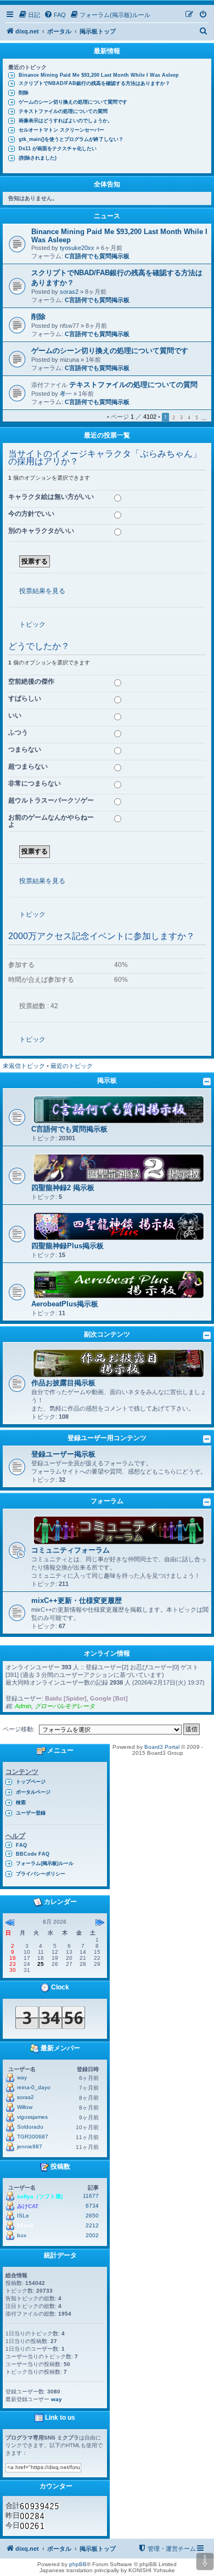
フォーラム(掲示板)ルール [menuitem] (45, 1863)
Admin (23, 1706)
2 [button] (174, 418)
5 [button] (197, 418)
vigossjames (32, 2117)
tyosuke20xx (77, 248)
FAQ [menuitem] (21, 1845)
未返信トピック (24, 1066)
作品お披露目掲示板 (63, 1383)
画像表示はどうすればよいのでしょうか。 (66, 121)
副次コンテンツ (107, 1334)
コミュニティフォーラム (71, 1550)
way (22, 2077)
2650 (92, 2216)
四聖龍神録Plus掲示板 (67, 1246)
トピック (32, 624)
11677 (91, 2196)
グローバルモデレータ (65, 1706)
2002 (92, 2235)
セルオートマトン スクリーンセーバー (61, 130)
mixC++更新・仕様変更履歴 (77, 1600)
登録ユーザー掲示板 (63, 1454)
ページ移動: (19, 1729)
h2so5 (25, 2225)
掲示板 (107, 1081)
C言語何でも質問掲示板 (97, 256)
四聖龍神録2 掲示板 (63, 1188)
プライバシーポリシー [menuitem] (41, 1874)
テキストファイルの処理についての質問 (63, 111)
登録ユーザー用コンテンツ (107, 1438)
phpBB (78, 2564)
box (22, 2235)
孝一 (66, 394)
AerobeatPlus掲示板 (65, 1304)
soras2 (69, 292)
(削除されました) (38, 158)
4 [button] (189, 418)
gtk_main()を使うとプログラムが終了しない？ (71, 139)
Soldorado (30, 2127)
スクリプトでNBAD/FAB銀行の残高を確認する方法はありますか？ (94, 83)
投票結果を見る (42, 591)
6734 (92, 2206)
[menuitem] (29, 15)
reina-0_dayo (34, 2087)
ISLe (23, 2216)
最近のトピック (72, 1066)
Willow (25, 2107)
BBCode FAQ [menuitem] (33, 1854)
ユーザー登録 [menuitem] (31, 1813)
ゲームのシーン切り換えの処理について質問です (73, 102)
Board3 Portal (162, 1747)
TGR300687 (33, 2137)
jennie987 (30, 2146)
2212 (92, 2225)
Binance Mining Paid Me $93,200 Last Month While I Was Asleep (99, 75)
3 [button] (181, 418)
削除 (24, 93)
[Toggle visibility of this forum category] (207, 1082)
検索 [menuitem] (21, 1802)
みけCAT (28, 2206)
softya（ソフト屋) (40, 2196)
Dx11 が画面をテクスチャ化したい (58, 149)
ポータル (59, 31)
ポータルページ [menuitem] (33, 1792)
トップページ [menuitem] (31, 1782)
